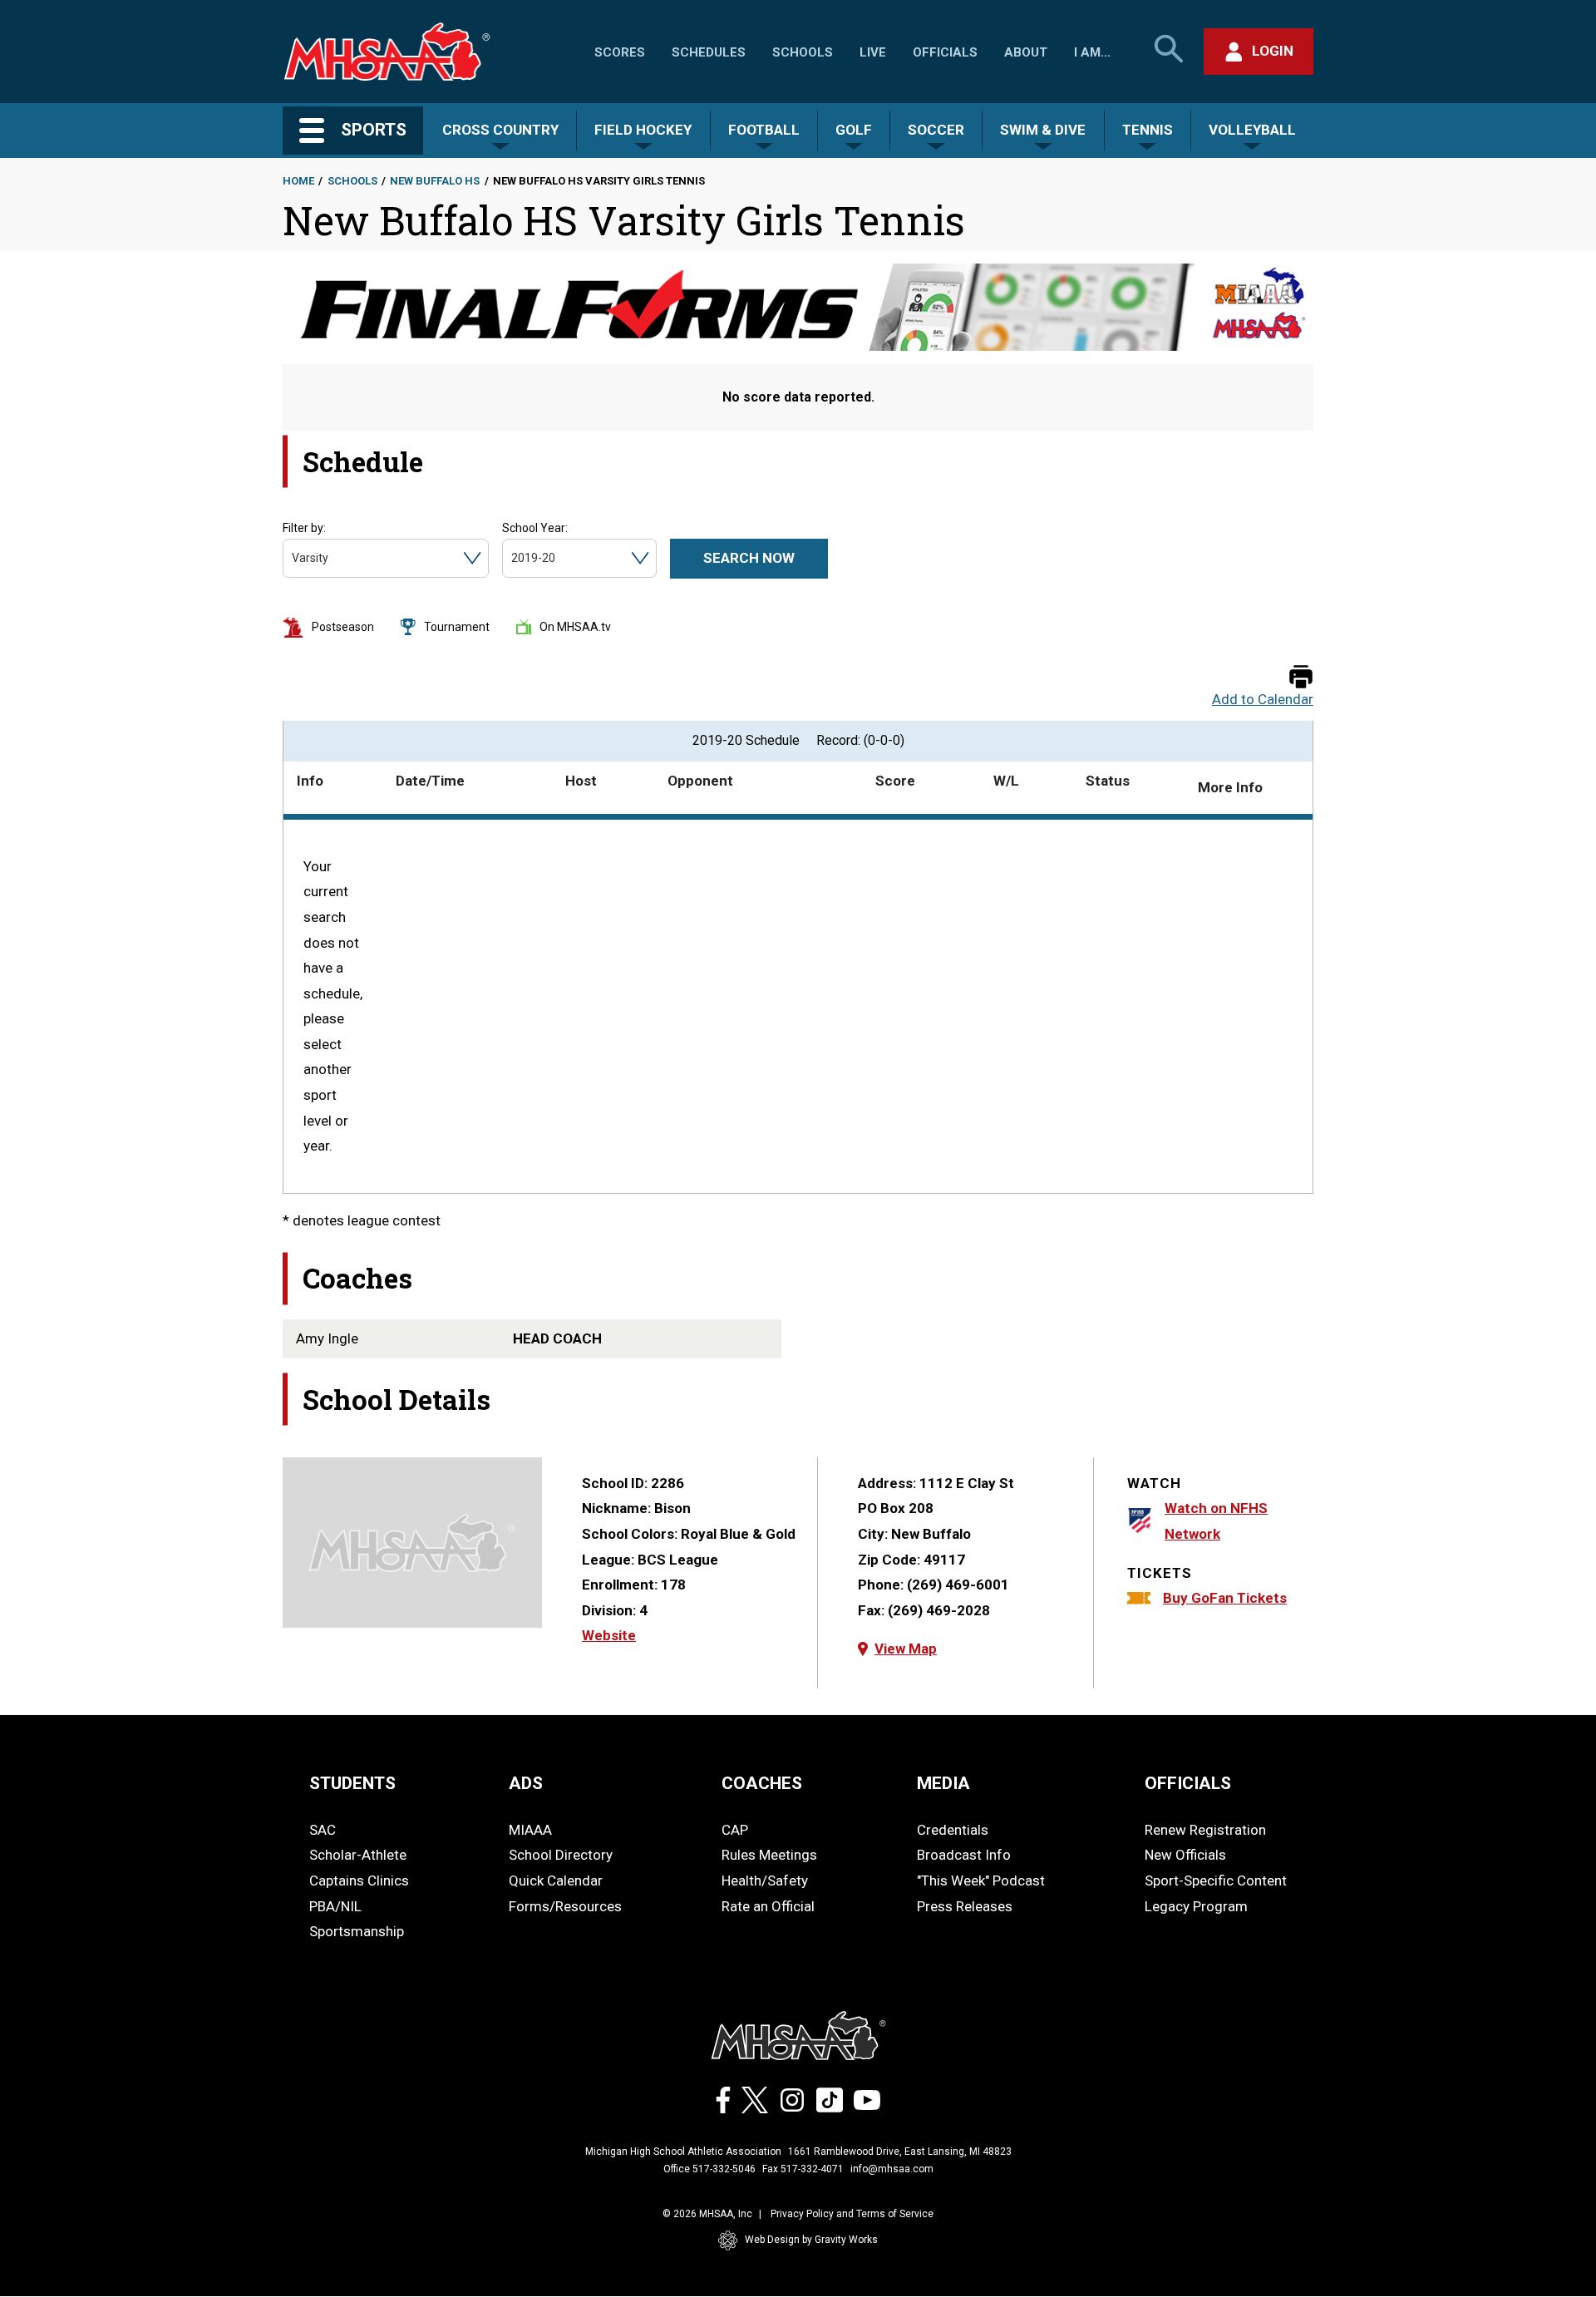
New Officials (1185, 1855)
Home (298, 181)
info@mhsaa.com (892, 2169)
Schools (803, 52)
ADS (526, 1783)
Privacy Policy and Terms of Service (852, 2214)
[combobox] (293, 558)
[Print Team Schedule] (1301, 678)
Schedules (709, 52)
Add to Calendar (1263, 700)
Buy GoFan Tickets (1225, 1598)
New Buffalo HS (435, 181)
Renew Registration (1205, 1830)
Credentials (953, 1830)
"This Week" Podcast (981, 1880)
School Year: (535, 528)
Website (609, 1635)
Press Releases (965, 1906)
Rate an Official (768, 1906)
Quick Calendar (556, 1880)
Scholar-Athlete (358, 1855)
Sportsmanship (357, 1931)
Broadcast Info (964, 1855)
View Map (906, 1649)
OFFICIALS (1188, 1783)
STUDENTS (352, 1783)
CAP (735, 1830)
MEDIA (943, 1783)
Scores (620, 52)
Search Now (749, 558)
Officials (945, 52)
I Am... (1092, 52)
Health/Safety (765, 1880)
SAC (323, 1830)
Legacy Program (1196, 1906)
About (1026, 52)
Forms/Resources (565, 1906)
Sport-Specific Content (1216, 1880)
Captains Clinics (359, 1880)
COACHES (762, 1783)
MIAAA (530, 1830)
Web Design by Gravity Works (811, 2240)
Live (873, 52)
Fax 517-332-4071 (803, 2169)
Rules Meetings (769, 1855)
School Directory (561, 1855)
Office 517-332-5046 (709, 2169)
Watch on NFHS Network (1216, 1521)
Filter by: (304, 528)
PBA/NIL (335, 1906)
